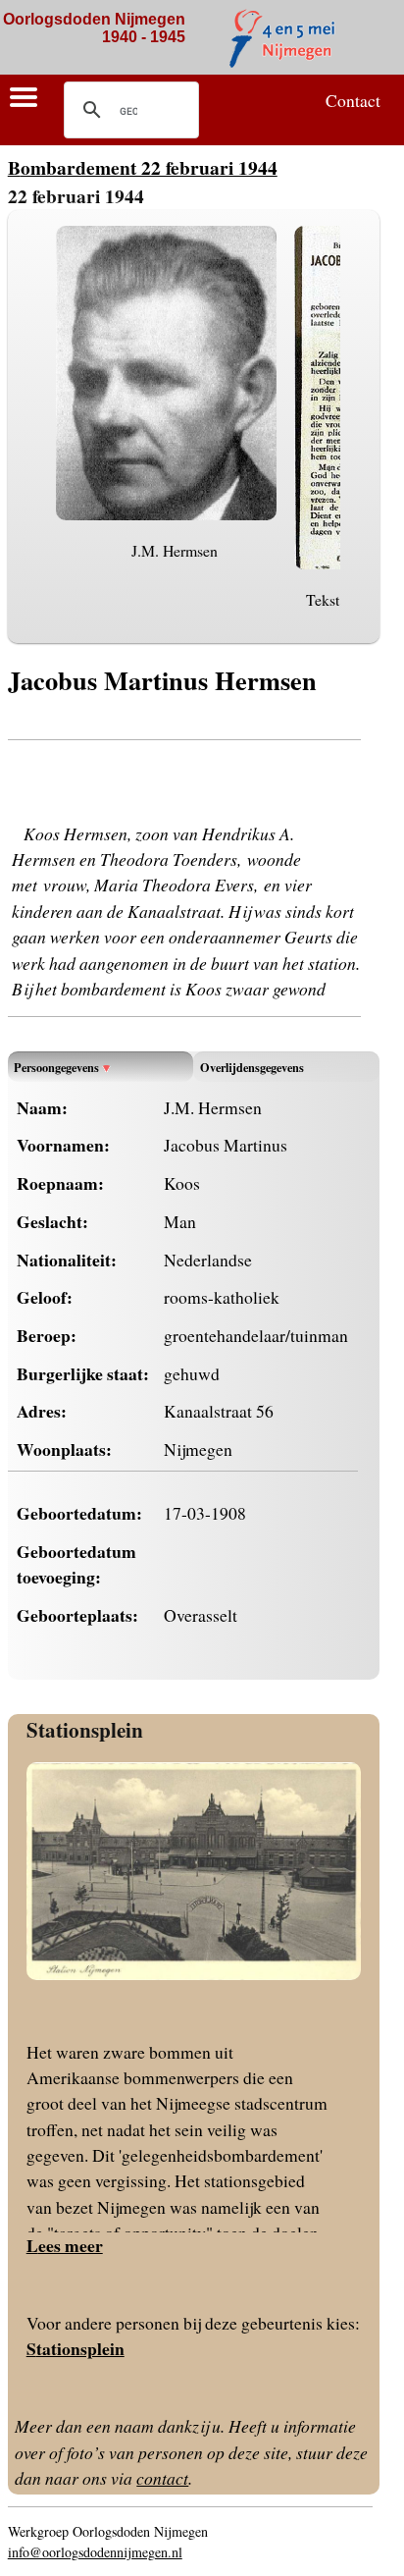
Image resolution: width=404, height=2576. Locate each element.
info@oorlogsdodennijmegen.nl (95, 2552)
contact (162, 2478)
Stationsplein (85, 1729)
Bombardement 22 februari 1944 (143, 167)
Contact (353, 100)
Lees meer (65, 2245)
